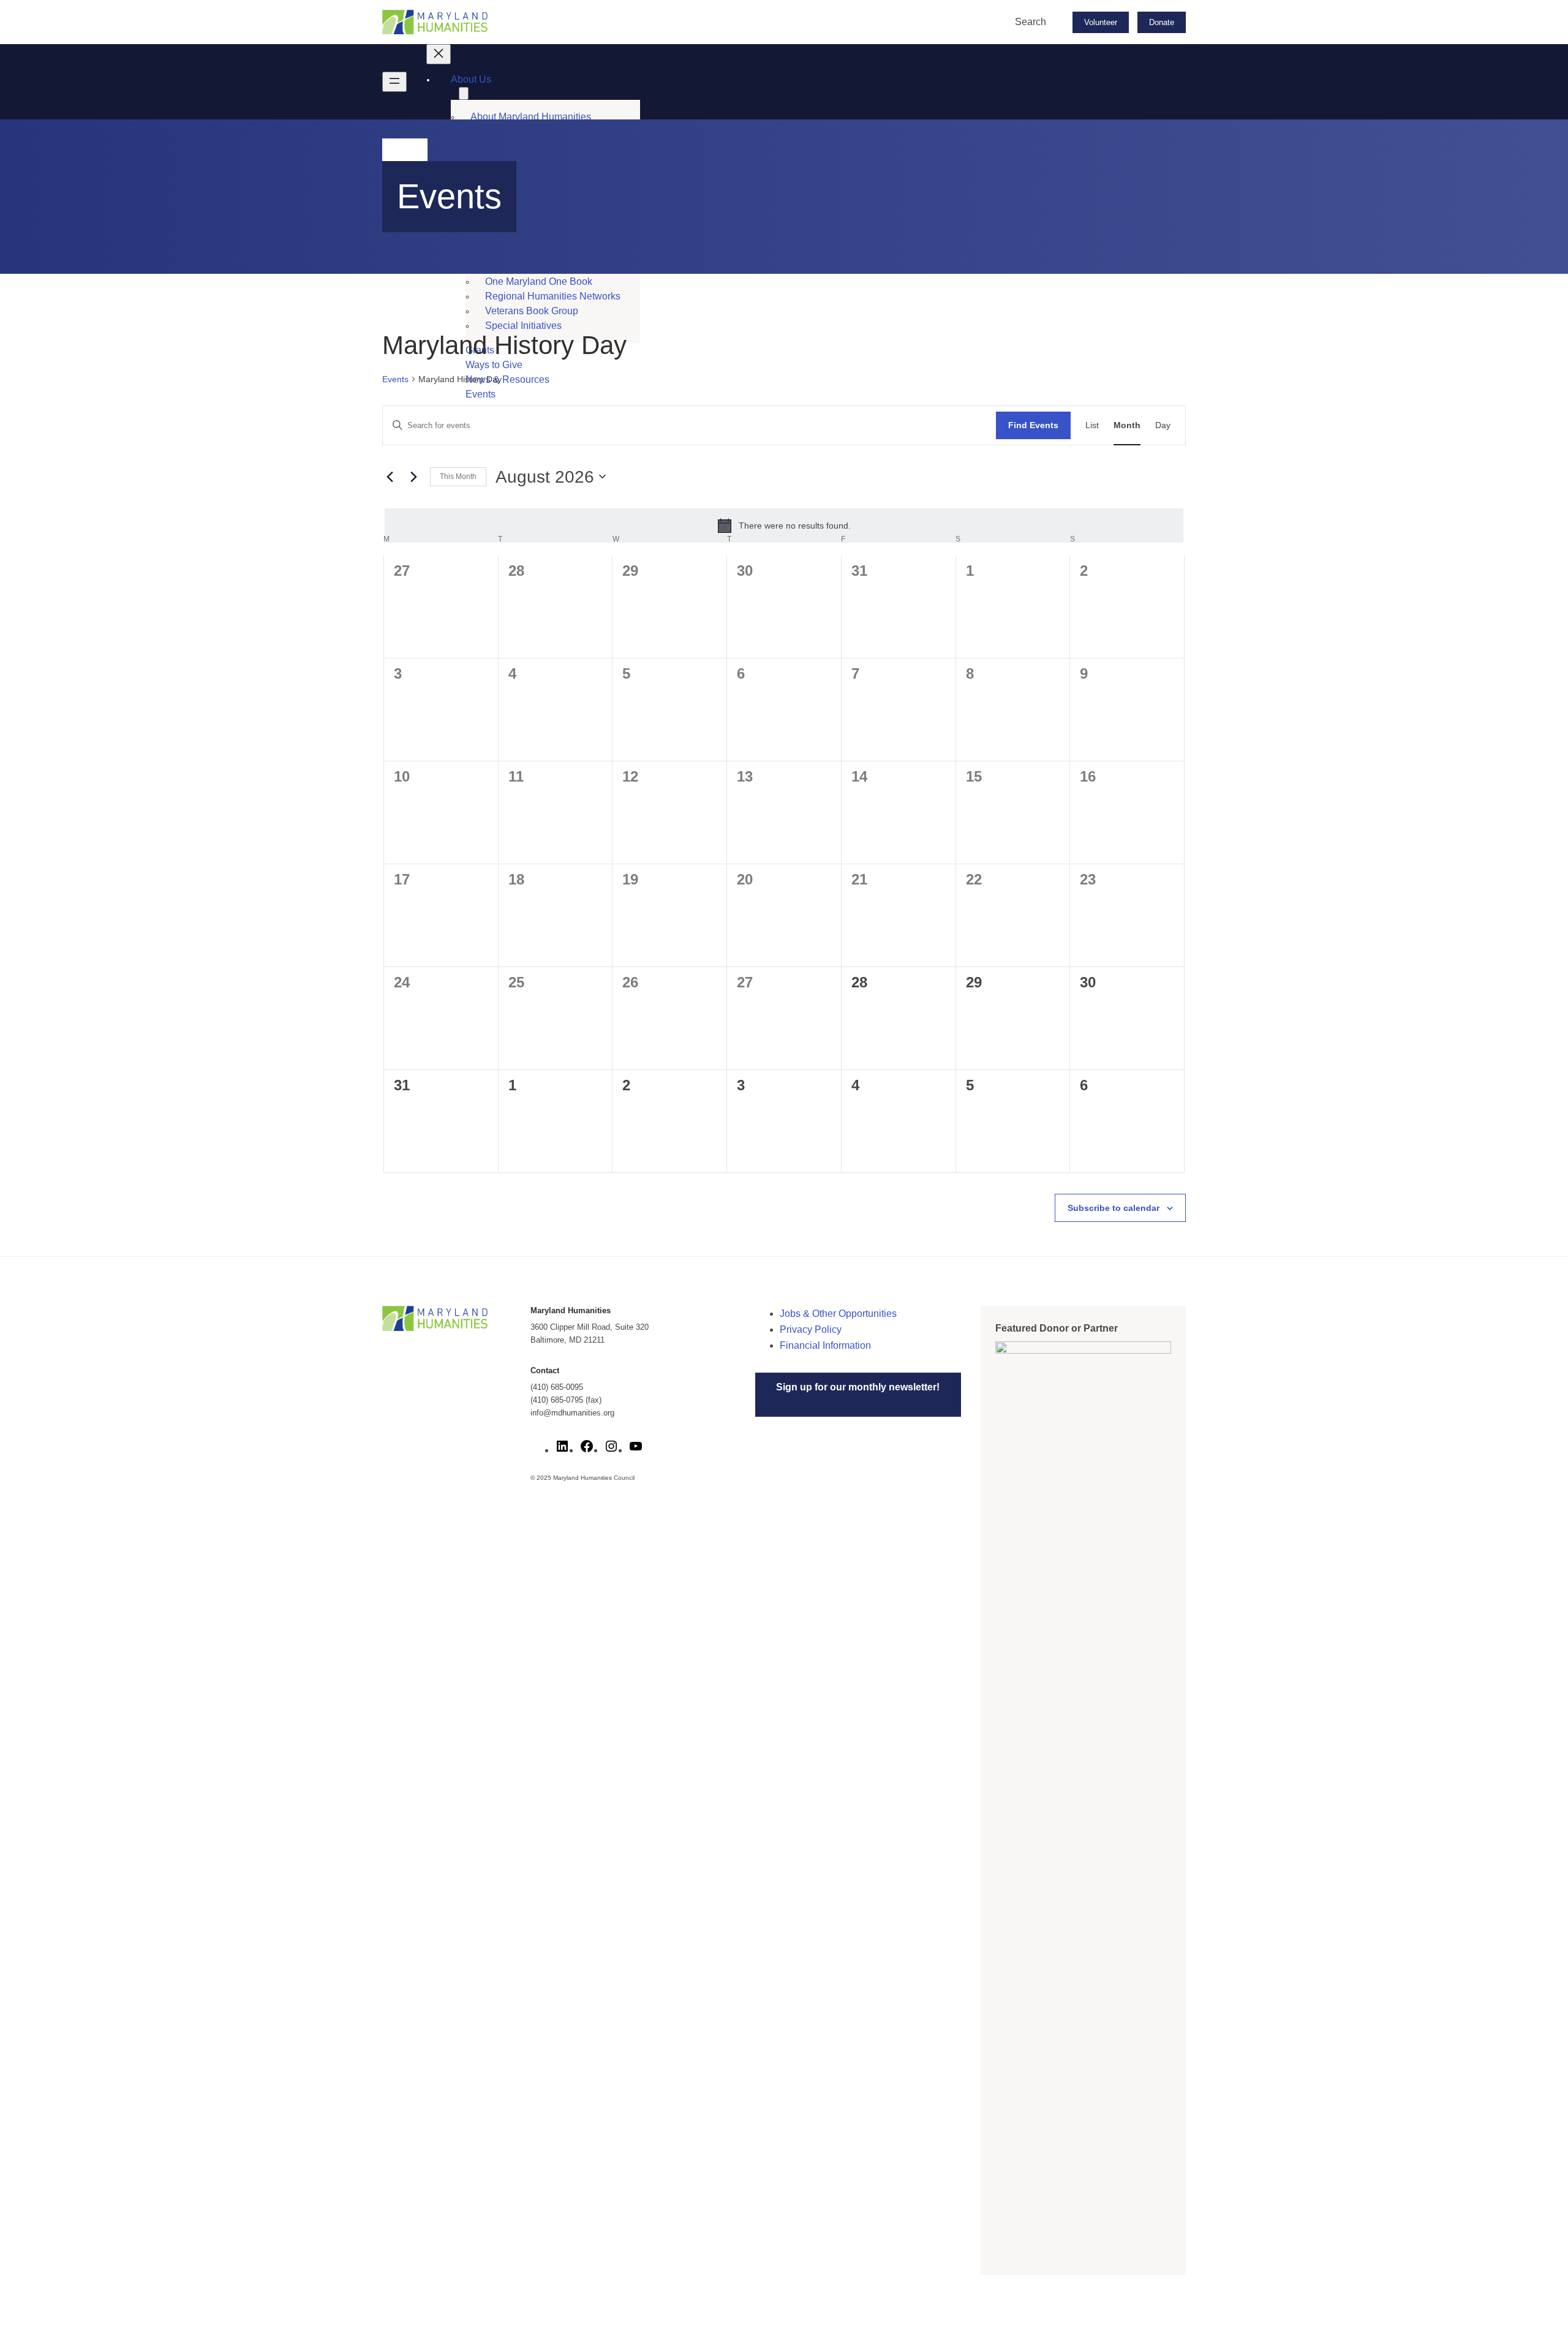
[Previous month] (390, 477)
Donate (1162, 22)
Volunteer (1101, 22)
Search (1031, 22)
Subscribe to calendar (1114, 1208)
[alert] (784, 526)
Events (395, 379)
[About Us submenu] (464, 93)
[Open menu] (394, 82)
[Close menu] (439, 54)
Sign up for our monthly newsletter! (858, 1387)
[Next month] (413, 477)
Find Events (1033, 425)
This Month (458, 477)
